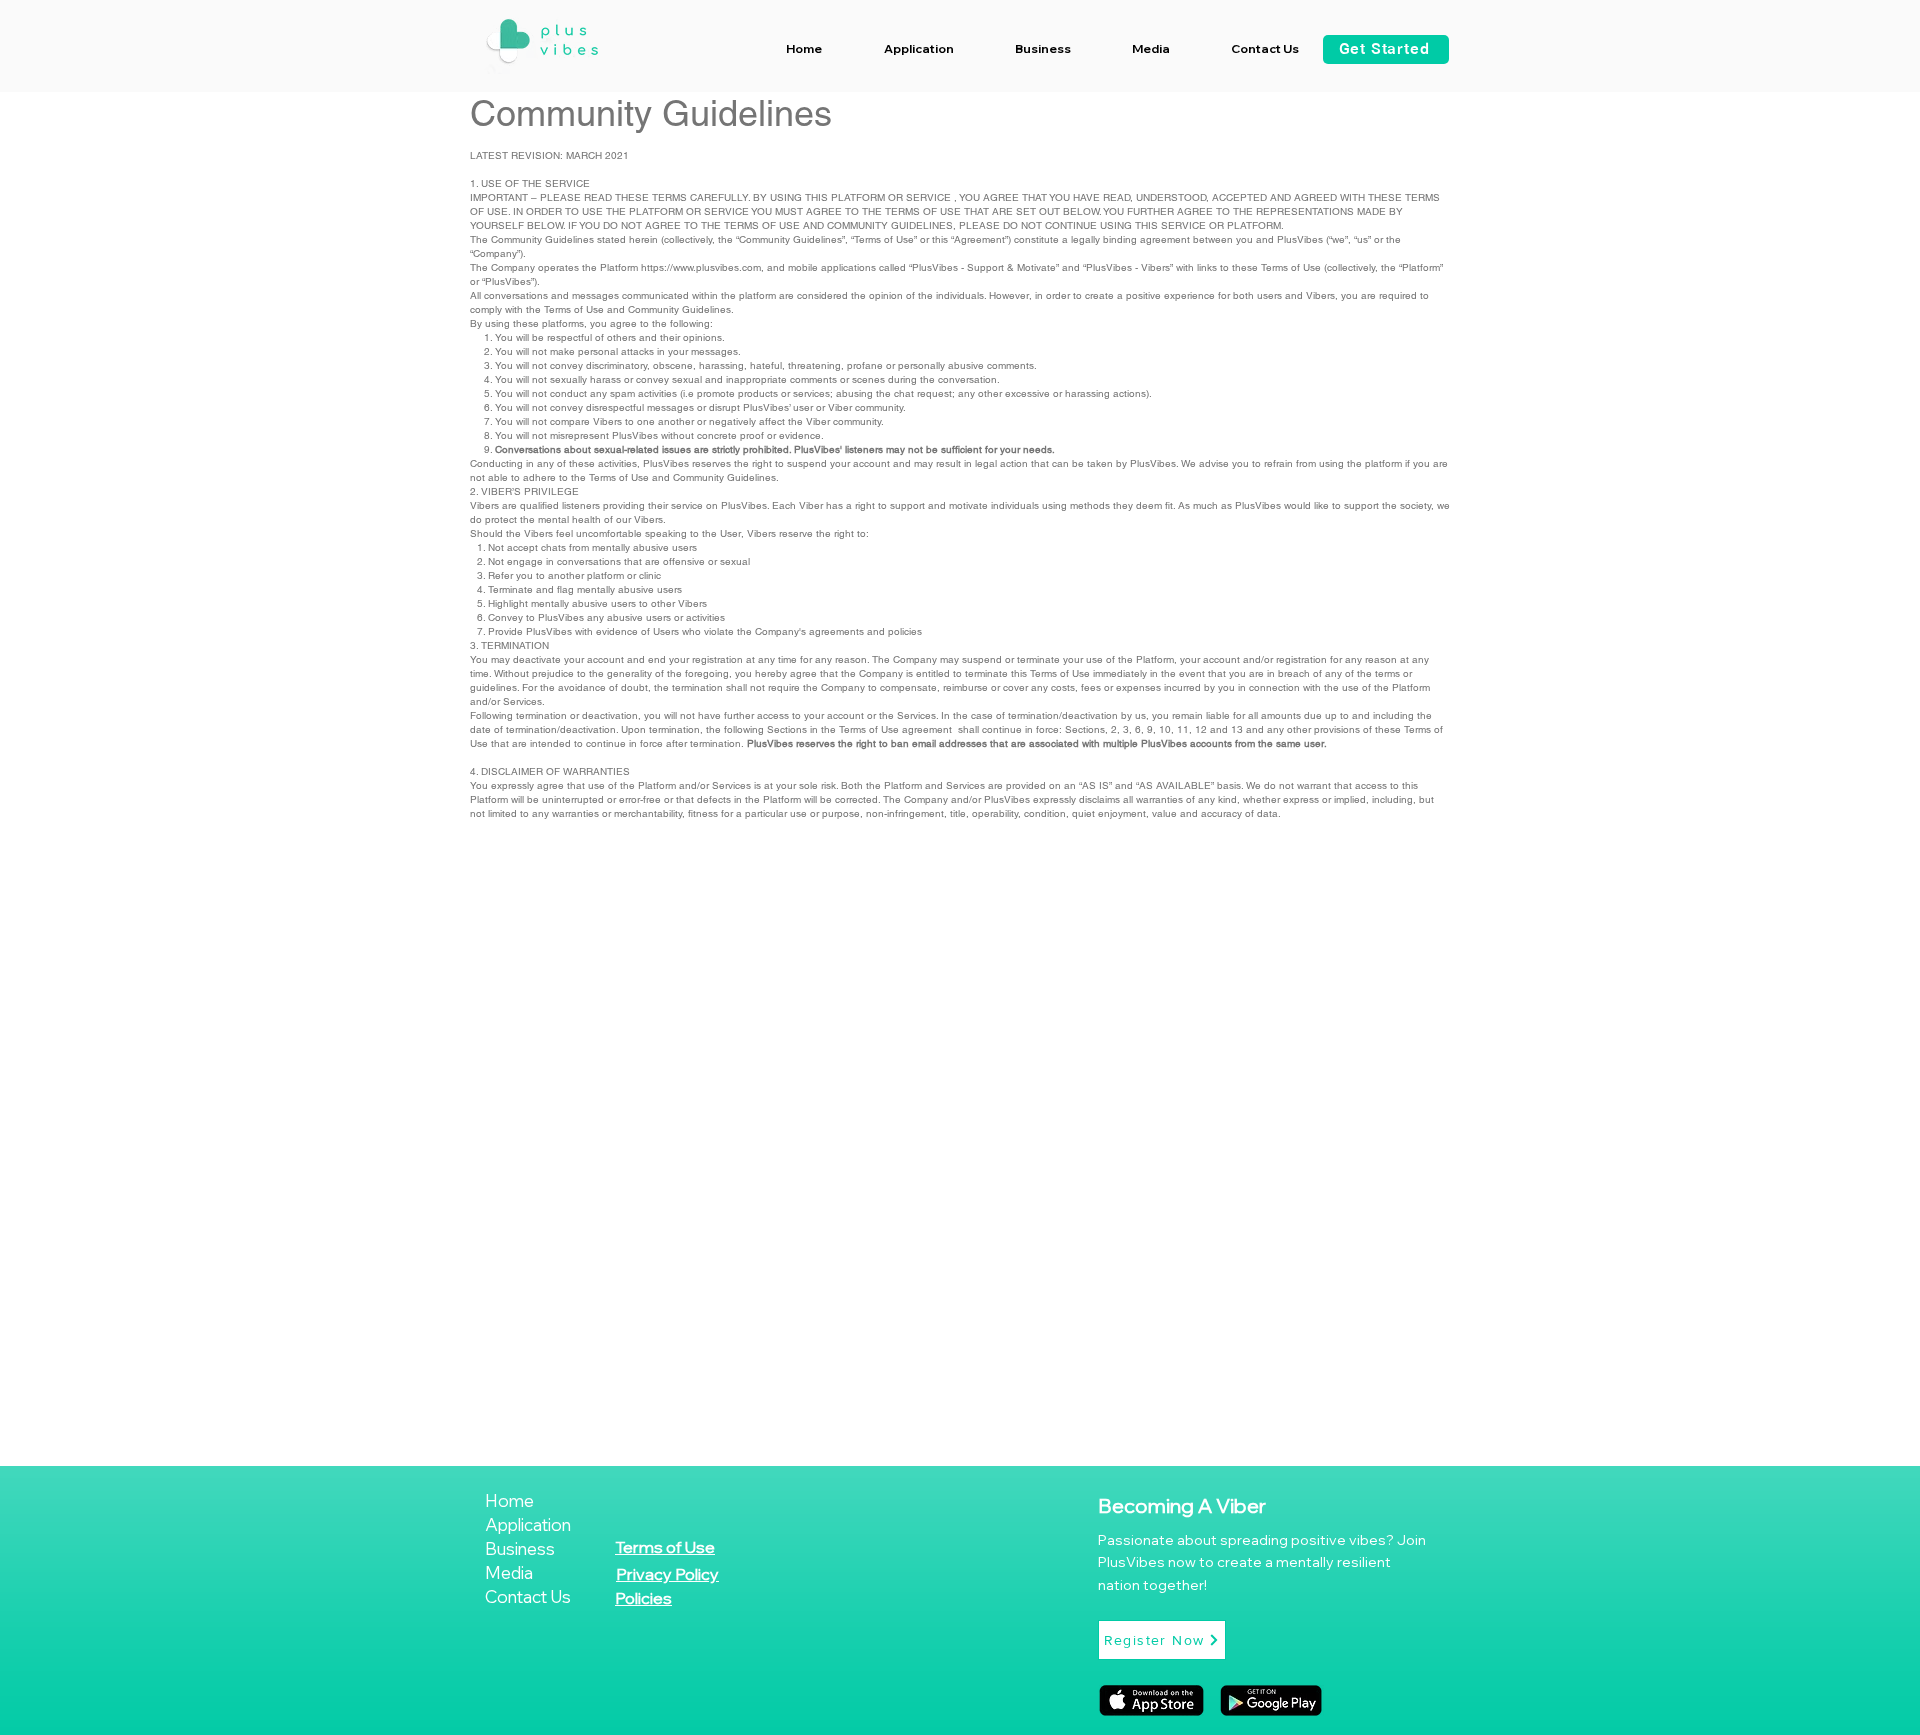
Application (528, 1524)
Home (509, 1500)
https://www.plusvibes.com (701, 267)
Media (509, 1572)
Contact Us (528, 1596)
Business (520, 1548)
